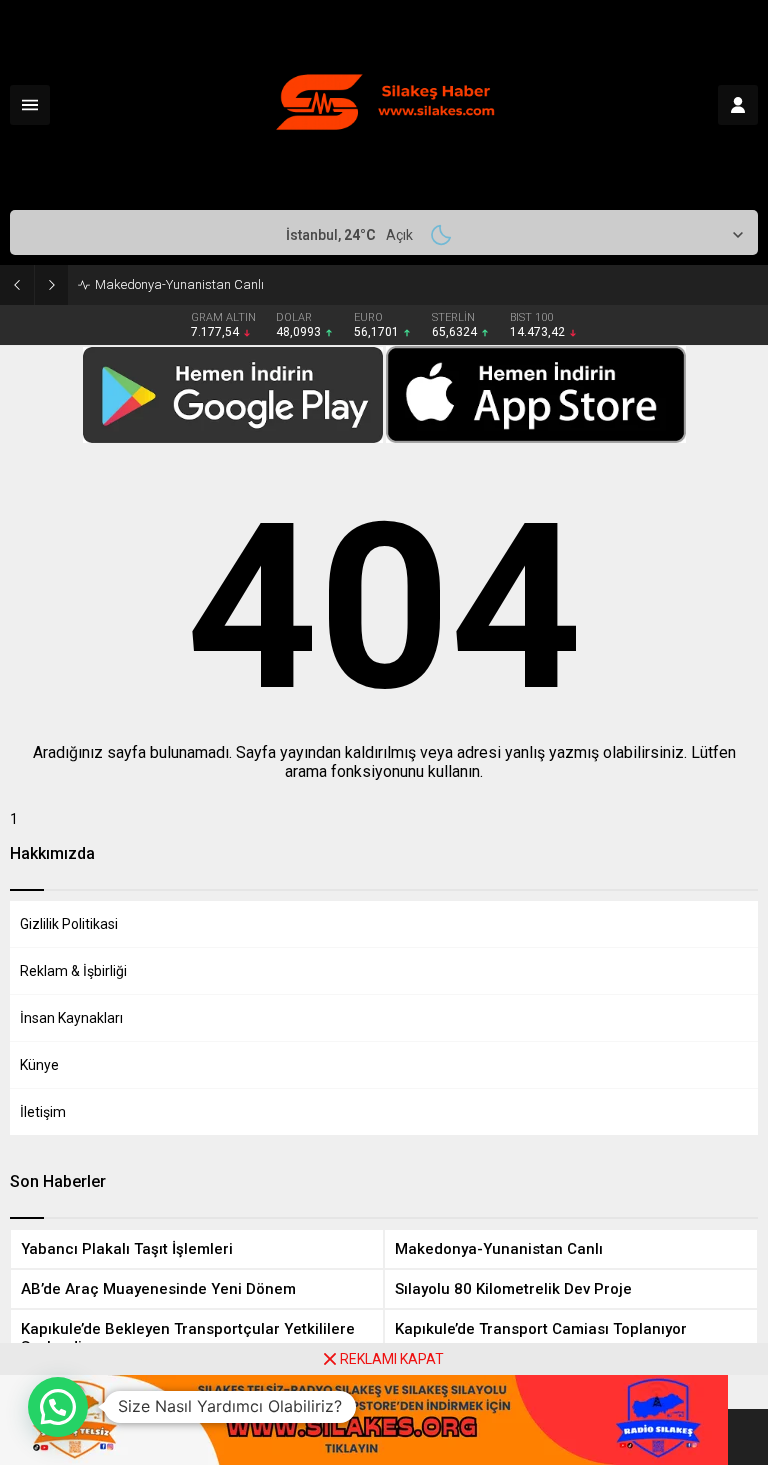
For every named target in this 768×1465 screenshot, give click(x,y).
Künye (39, 1065)
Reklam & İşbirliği (73, 971)
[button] (58, 1407)
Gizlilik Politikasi (69, 924)
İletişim (43, 1112)
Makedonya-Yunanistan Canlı (179, 284)
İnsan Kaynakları (71, 1018)
